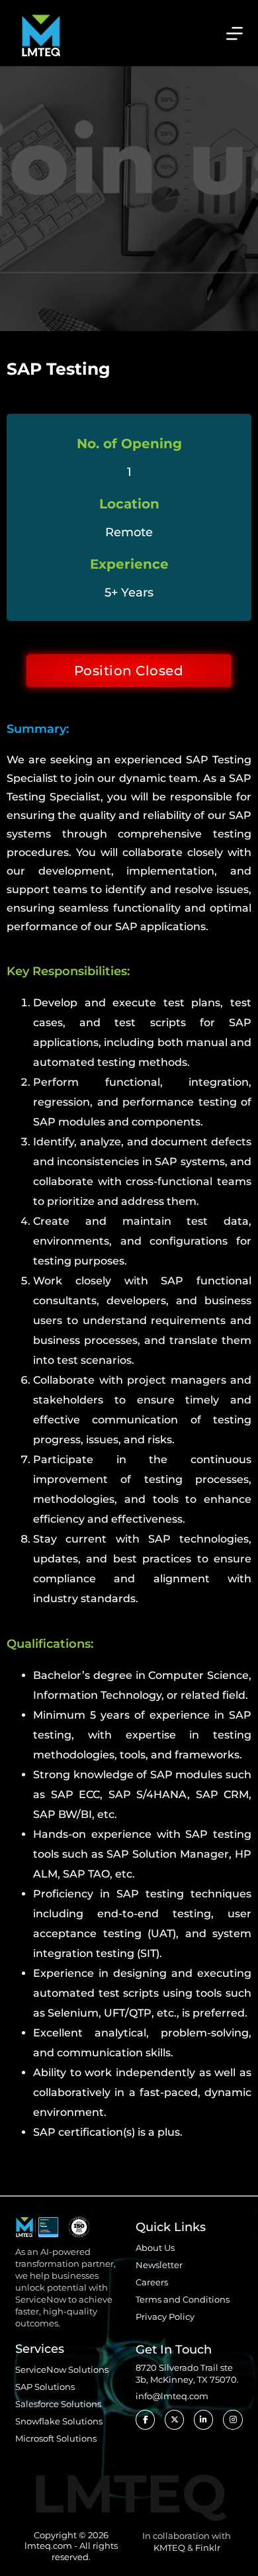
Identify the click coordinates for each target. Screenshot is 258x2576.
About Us (155, 2248)
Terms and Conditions (183, 2299)
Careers (152, 2282)
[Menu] (235, 33)
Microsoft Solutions (56, 2438)
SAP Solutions (45, 2387)
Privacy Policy (165, 2316)
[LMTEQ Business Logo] (41, 33)
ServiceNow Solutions (62, 2369)
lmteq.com (48, 2546)
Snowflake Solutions (59, 2421)
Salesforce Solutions (58, 2404)
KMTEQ (169, 2548)
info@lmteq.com (172, 2396)
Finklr (208, 2548)
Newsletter (159, 2265)
